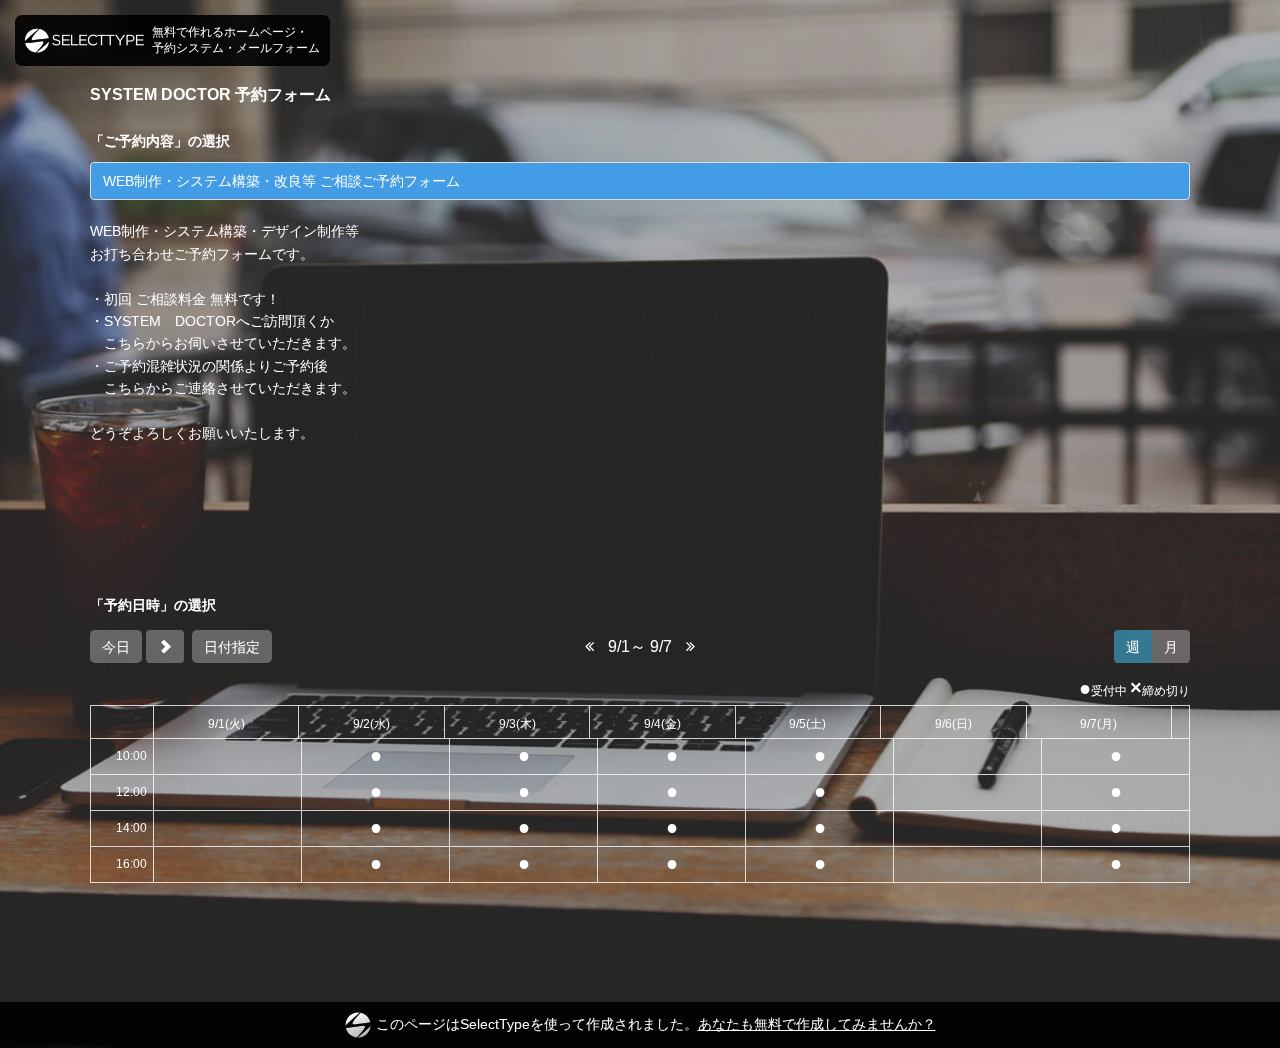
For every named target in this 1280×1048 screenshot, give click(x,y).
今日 (116, 647)
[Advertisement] (640, 519)
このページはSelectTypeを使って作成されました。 (656, 1024)
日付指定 (232, 647)
